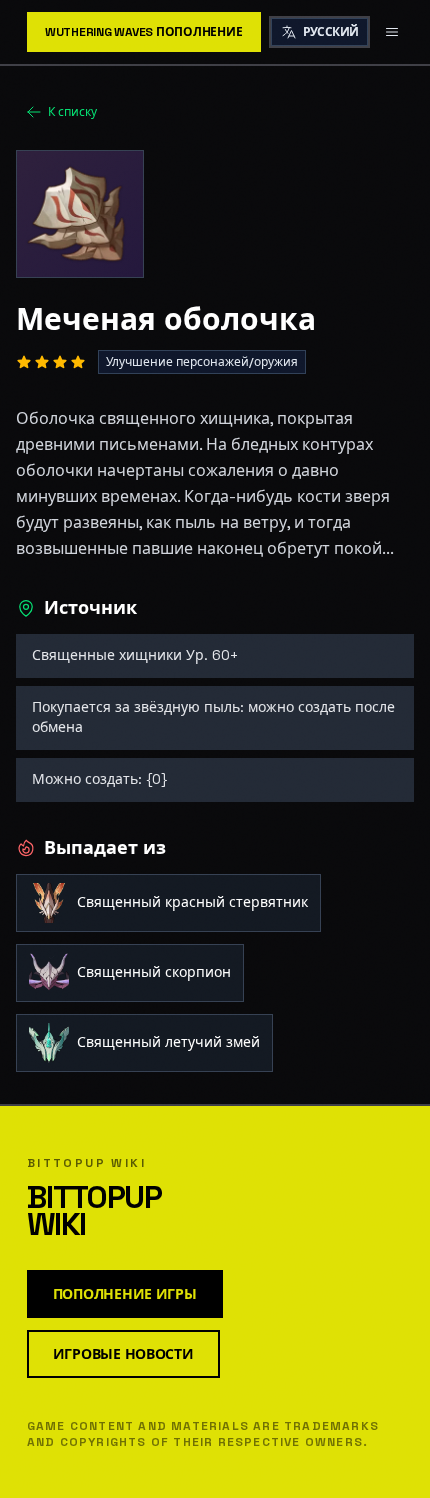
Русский (331, 32)
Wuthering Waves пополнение (144, 32)
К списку (72, 112)
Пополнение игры (125, 1294)
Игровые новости (123, 1354)
